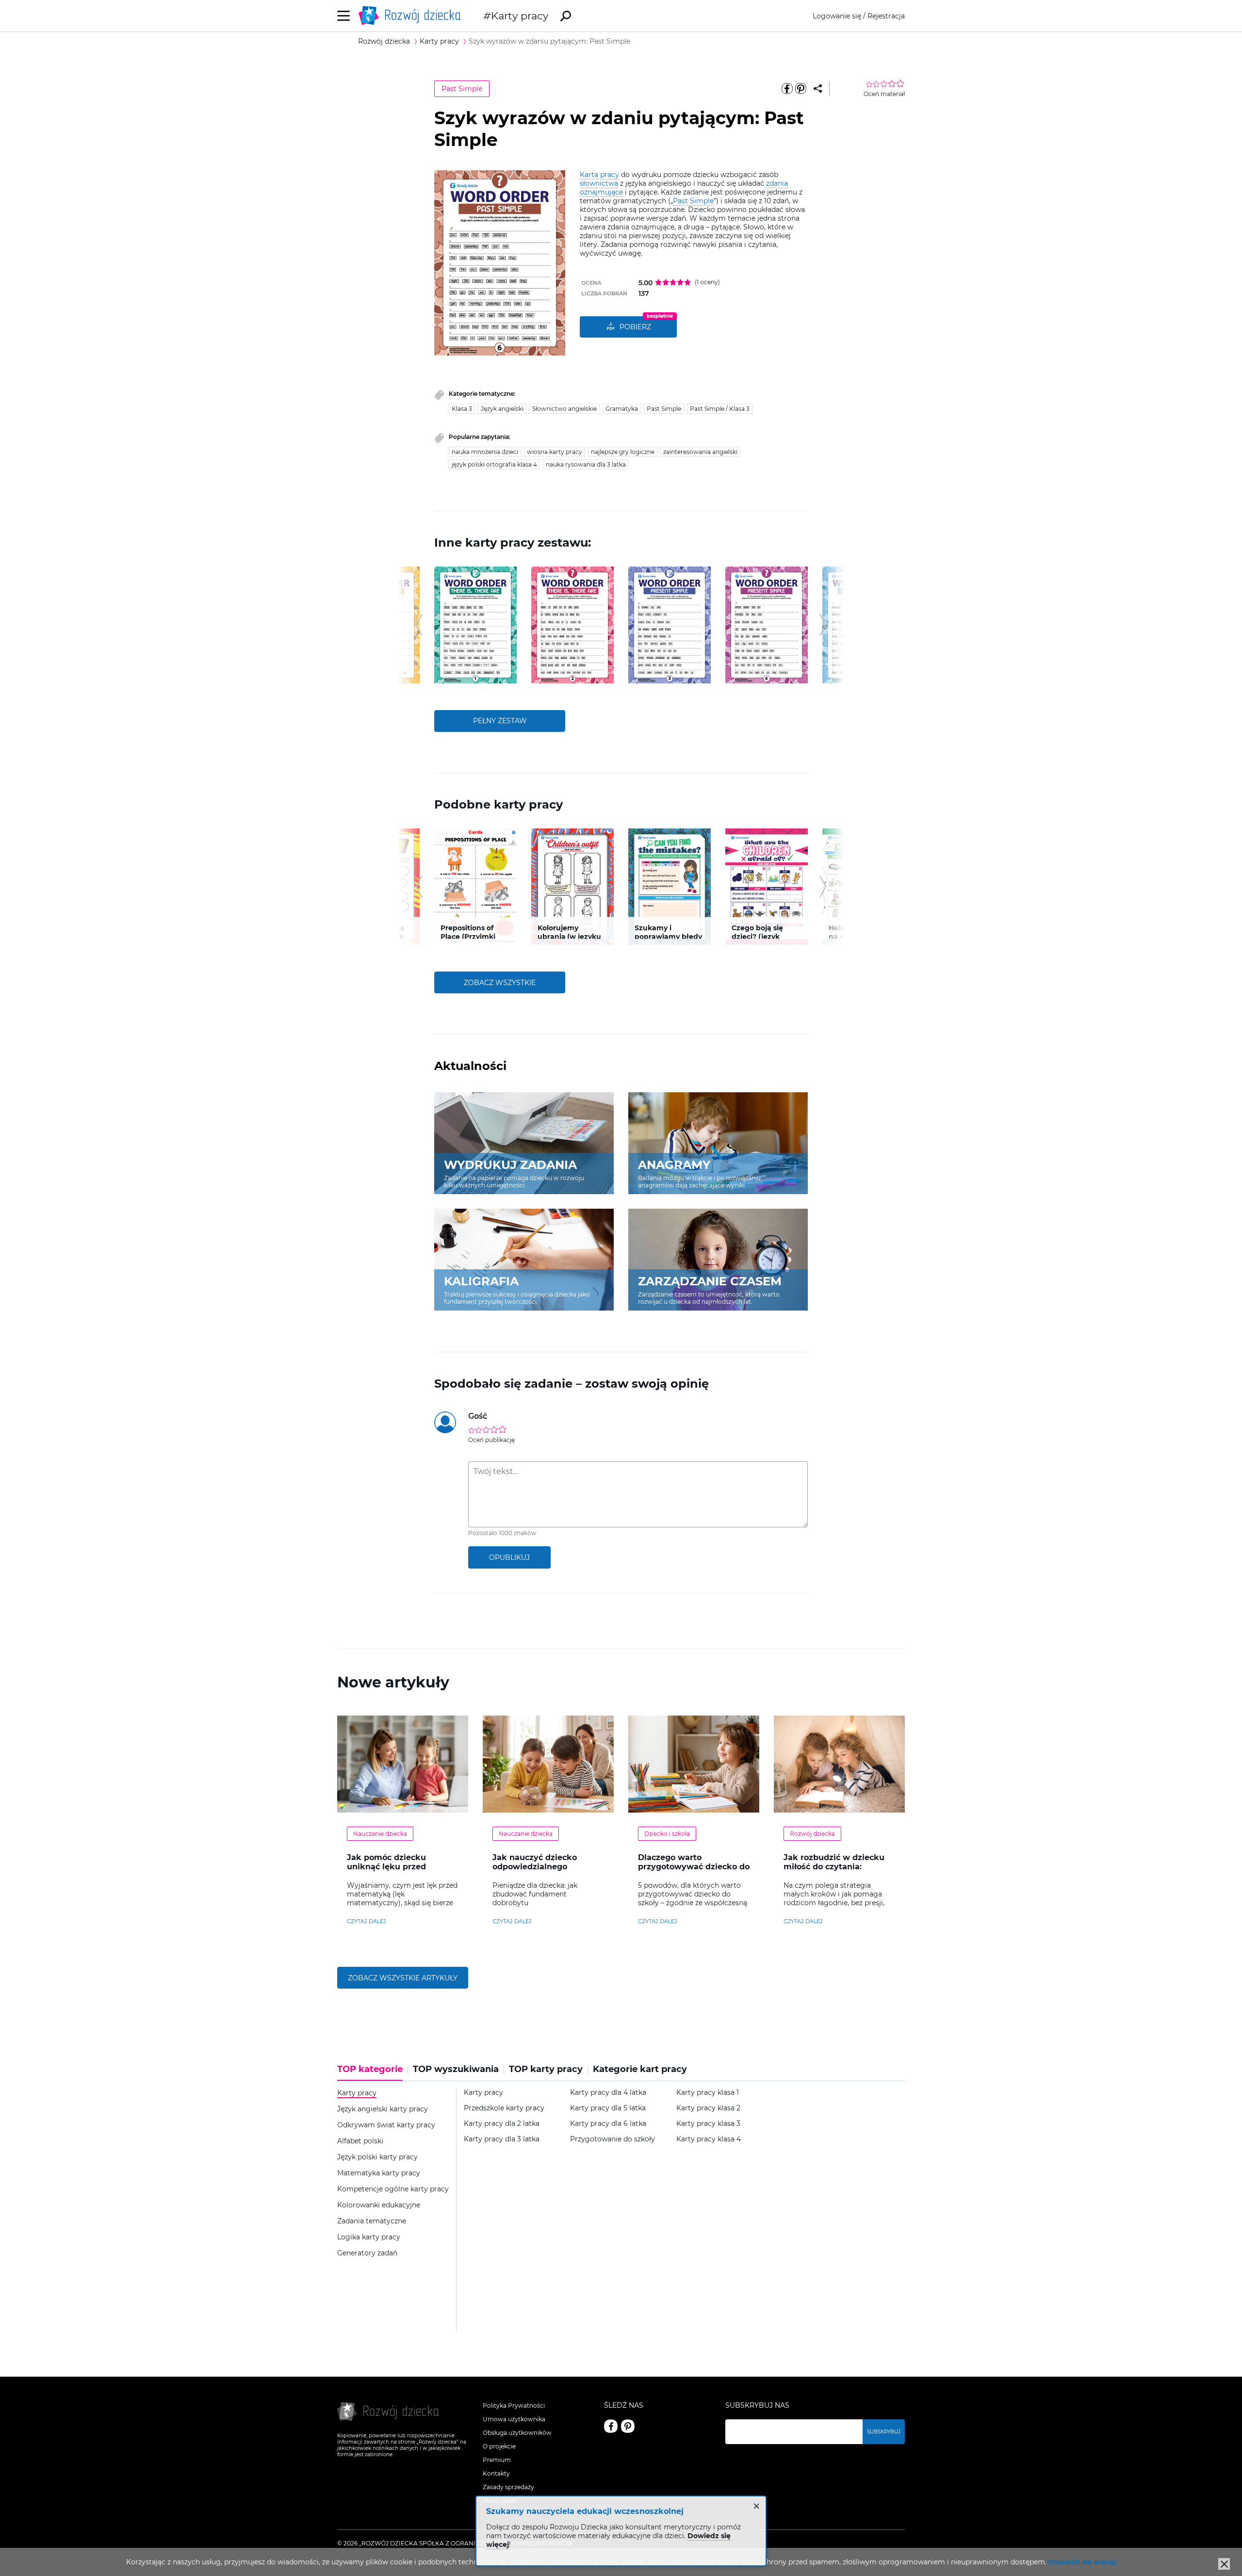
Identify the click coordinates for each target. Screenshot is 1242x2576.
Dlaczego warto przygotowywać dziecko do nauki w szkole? (694, 1867)
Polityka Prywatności (514, 2406)
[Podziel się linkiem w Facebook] (787, 89)
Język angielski (502, 409)
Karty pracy (520, 16)
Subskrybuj (884, 2432)
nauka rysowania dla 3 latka (586, 464)
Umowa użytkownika (514, 2419)
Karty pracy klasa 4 (709, 2139)
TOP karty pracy (546, 2069)
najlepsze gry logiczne (623, 452)
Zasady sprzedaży (508, 2487)
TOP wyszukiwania (456, 2069)
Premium (497, 2460)
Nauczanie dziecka (380, 1834)
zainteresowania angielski (700, 452)
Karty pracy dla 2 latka (502, 2124)
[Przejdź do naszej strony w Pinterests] (628, 2426)
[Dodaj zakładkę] (818, 89)
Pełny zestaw (500, 721)
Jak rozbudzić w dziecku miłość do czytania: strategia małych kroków (835, 1867)
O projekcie (499, 2446)
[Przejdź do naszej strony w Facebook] (611, 2426)
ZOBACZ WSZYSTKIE (500, 983)
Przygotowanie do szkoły (613, 2139)
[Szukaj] (566, 16)
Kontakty (496, 2473)
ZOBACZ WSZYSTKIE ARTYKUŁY (403, 1978)
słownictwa (599, 183)
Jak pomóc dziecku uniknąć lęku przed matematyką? (386, 1867)
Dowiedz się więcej (1082, 2562)
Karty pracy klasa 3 (708, 2124)
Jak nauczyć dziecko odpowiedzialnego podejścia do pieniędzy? (542, 1867)
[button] (419, 625)
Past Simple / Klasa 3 (720, 409)
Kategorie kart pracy (640, 2069)
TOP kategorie (370, 2069)
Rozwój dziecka (812, 1834)
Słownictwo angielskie (564, 409)
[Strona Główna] (412, 16)
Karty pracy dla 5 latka (608, 2108)
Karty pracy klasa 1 (708, 2093)
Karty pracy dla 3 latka (502, 2139)
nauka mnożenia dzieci (485, 452)
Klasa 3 (462, 409)
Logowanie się (837, 16)
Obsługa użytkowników (517, 2433)
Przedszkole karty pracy (504, 2108)
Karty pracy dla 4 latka (608, 2093)
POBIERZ (635, 327)
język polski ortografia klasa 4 (494, 464)
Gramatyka (622, 409)
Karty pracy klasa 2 (708, 2108)
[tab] (373, 2073)
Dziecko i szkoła (667, 1834)
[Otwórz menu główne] (344, 16)
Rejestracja (886, 16)
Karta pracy (599, 175)
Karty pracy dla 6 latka (608, 2124)
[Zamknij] (1224, 2564)
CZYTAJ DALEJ (367, 1921)
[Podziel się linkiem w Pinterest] (801, 89)
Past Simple (462, 89)
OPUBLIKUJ (509, 1557)
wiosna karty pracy (555, 452)
